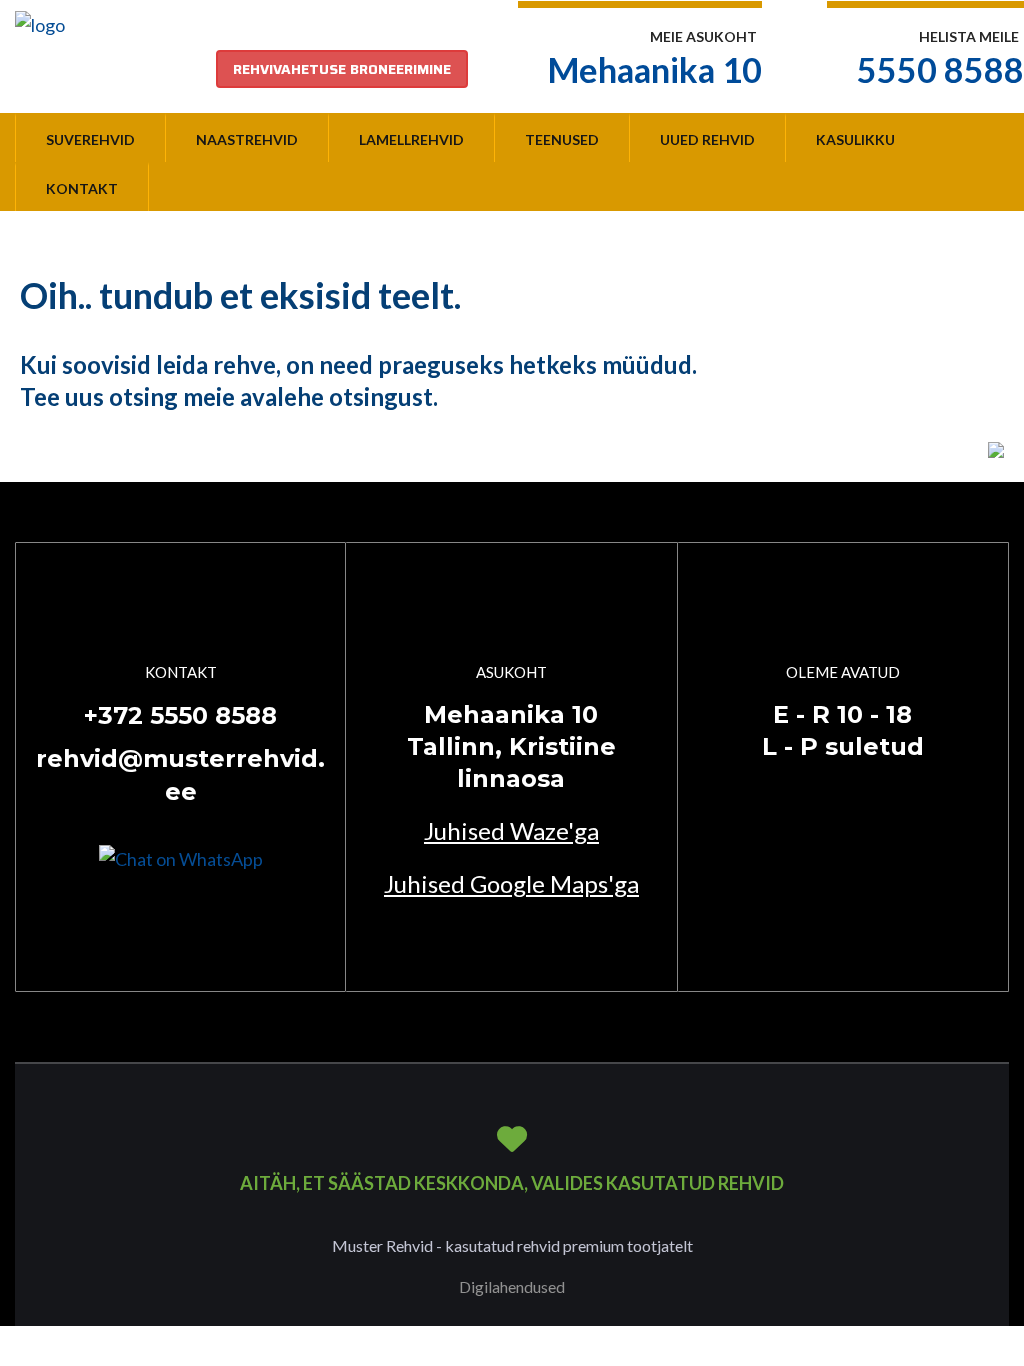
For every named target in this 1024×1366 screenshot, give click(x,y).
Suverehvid (90, 139)
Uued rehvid (707, 139)
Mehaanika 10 (655, 69)
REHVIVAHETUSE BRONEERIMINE (342, 69)
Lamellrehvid (411, 139)
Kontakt (82, 188)
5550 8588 (940, 69)
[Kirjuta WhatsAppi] (181, 857)
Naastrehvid (247, 139)
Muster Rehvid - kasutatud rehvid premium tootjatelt (512, 1245)
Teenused (562, 139)
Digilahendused (512, 1286)
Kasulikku (855, 139)
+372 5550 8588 (180, 715)
